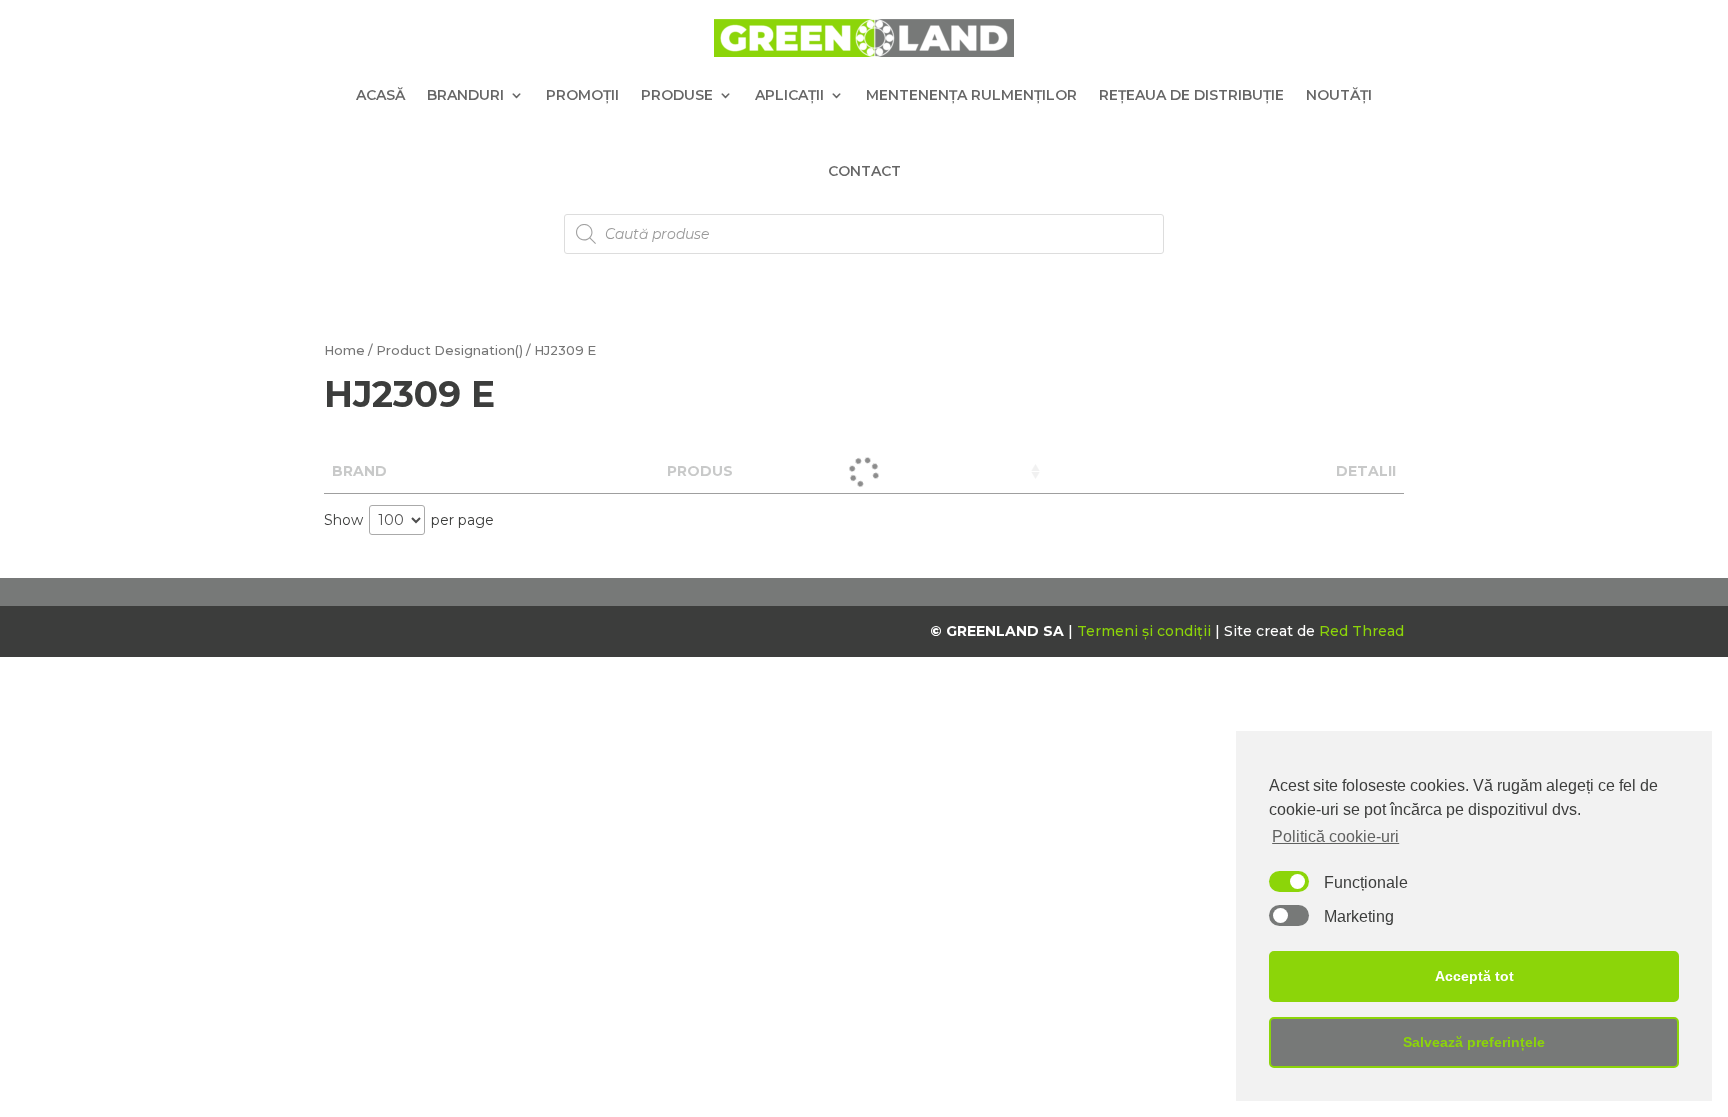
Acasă (380, 95)
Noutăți (1339, 95)
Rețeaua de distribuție (1191, 95)
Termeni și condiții (1146, 631)
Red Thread (1361, 631)
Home (344, 350)
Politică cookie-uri (1335, 836)
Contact (864, 171)
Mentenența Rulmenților (971, 95)
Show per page (409, 520)
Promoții (582, 95)
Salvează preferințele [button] (1474, 1042)
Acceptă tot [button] (1474, 976)
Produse (677, 95)
